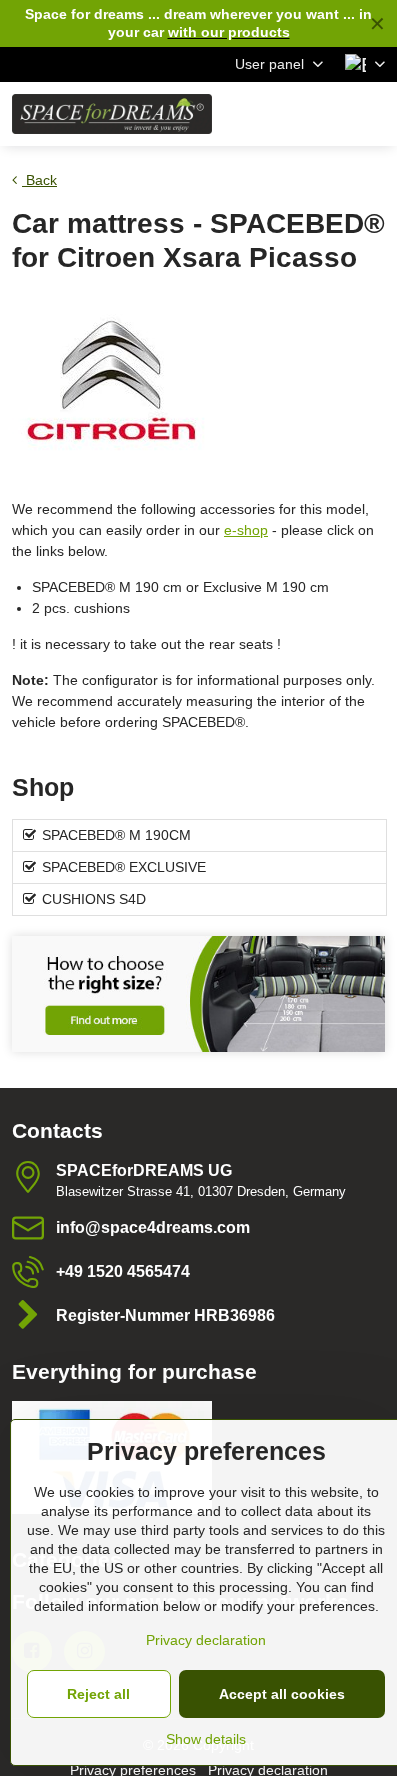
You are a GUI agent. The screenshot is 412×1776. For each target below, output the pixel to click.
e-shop (246, 530)
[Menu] (373, 114)
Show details (206, 1739)
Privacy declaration (206, 1640)
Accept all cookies (282, 1694)
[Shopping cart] (325, 114)
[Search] (277, 114)
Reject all (98, 1694)
